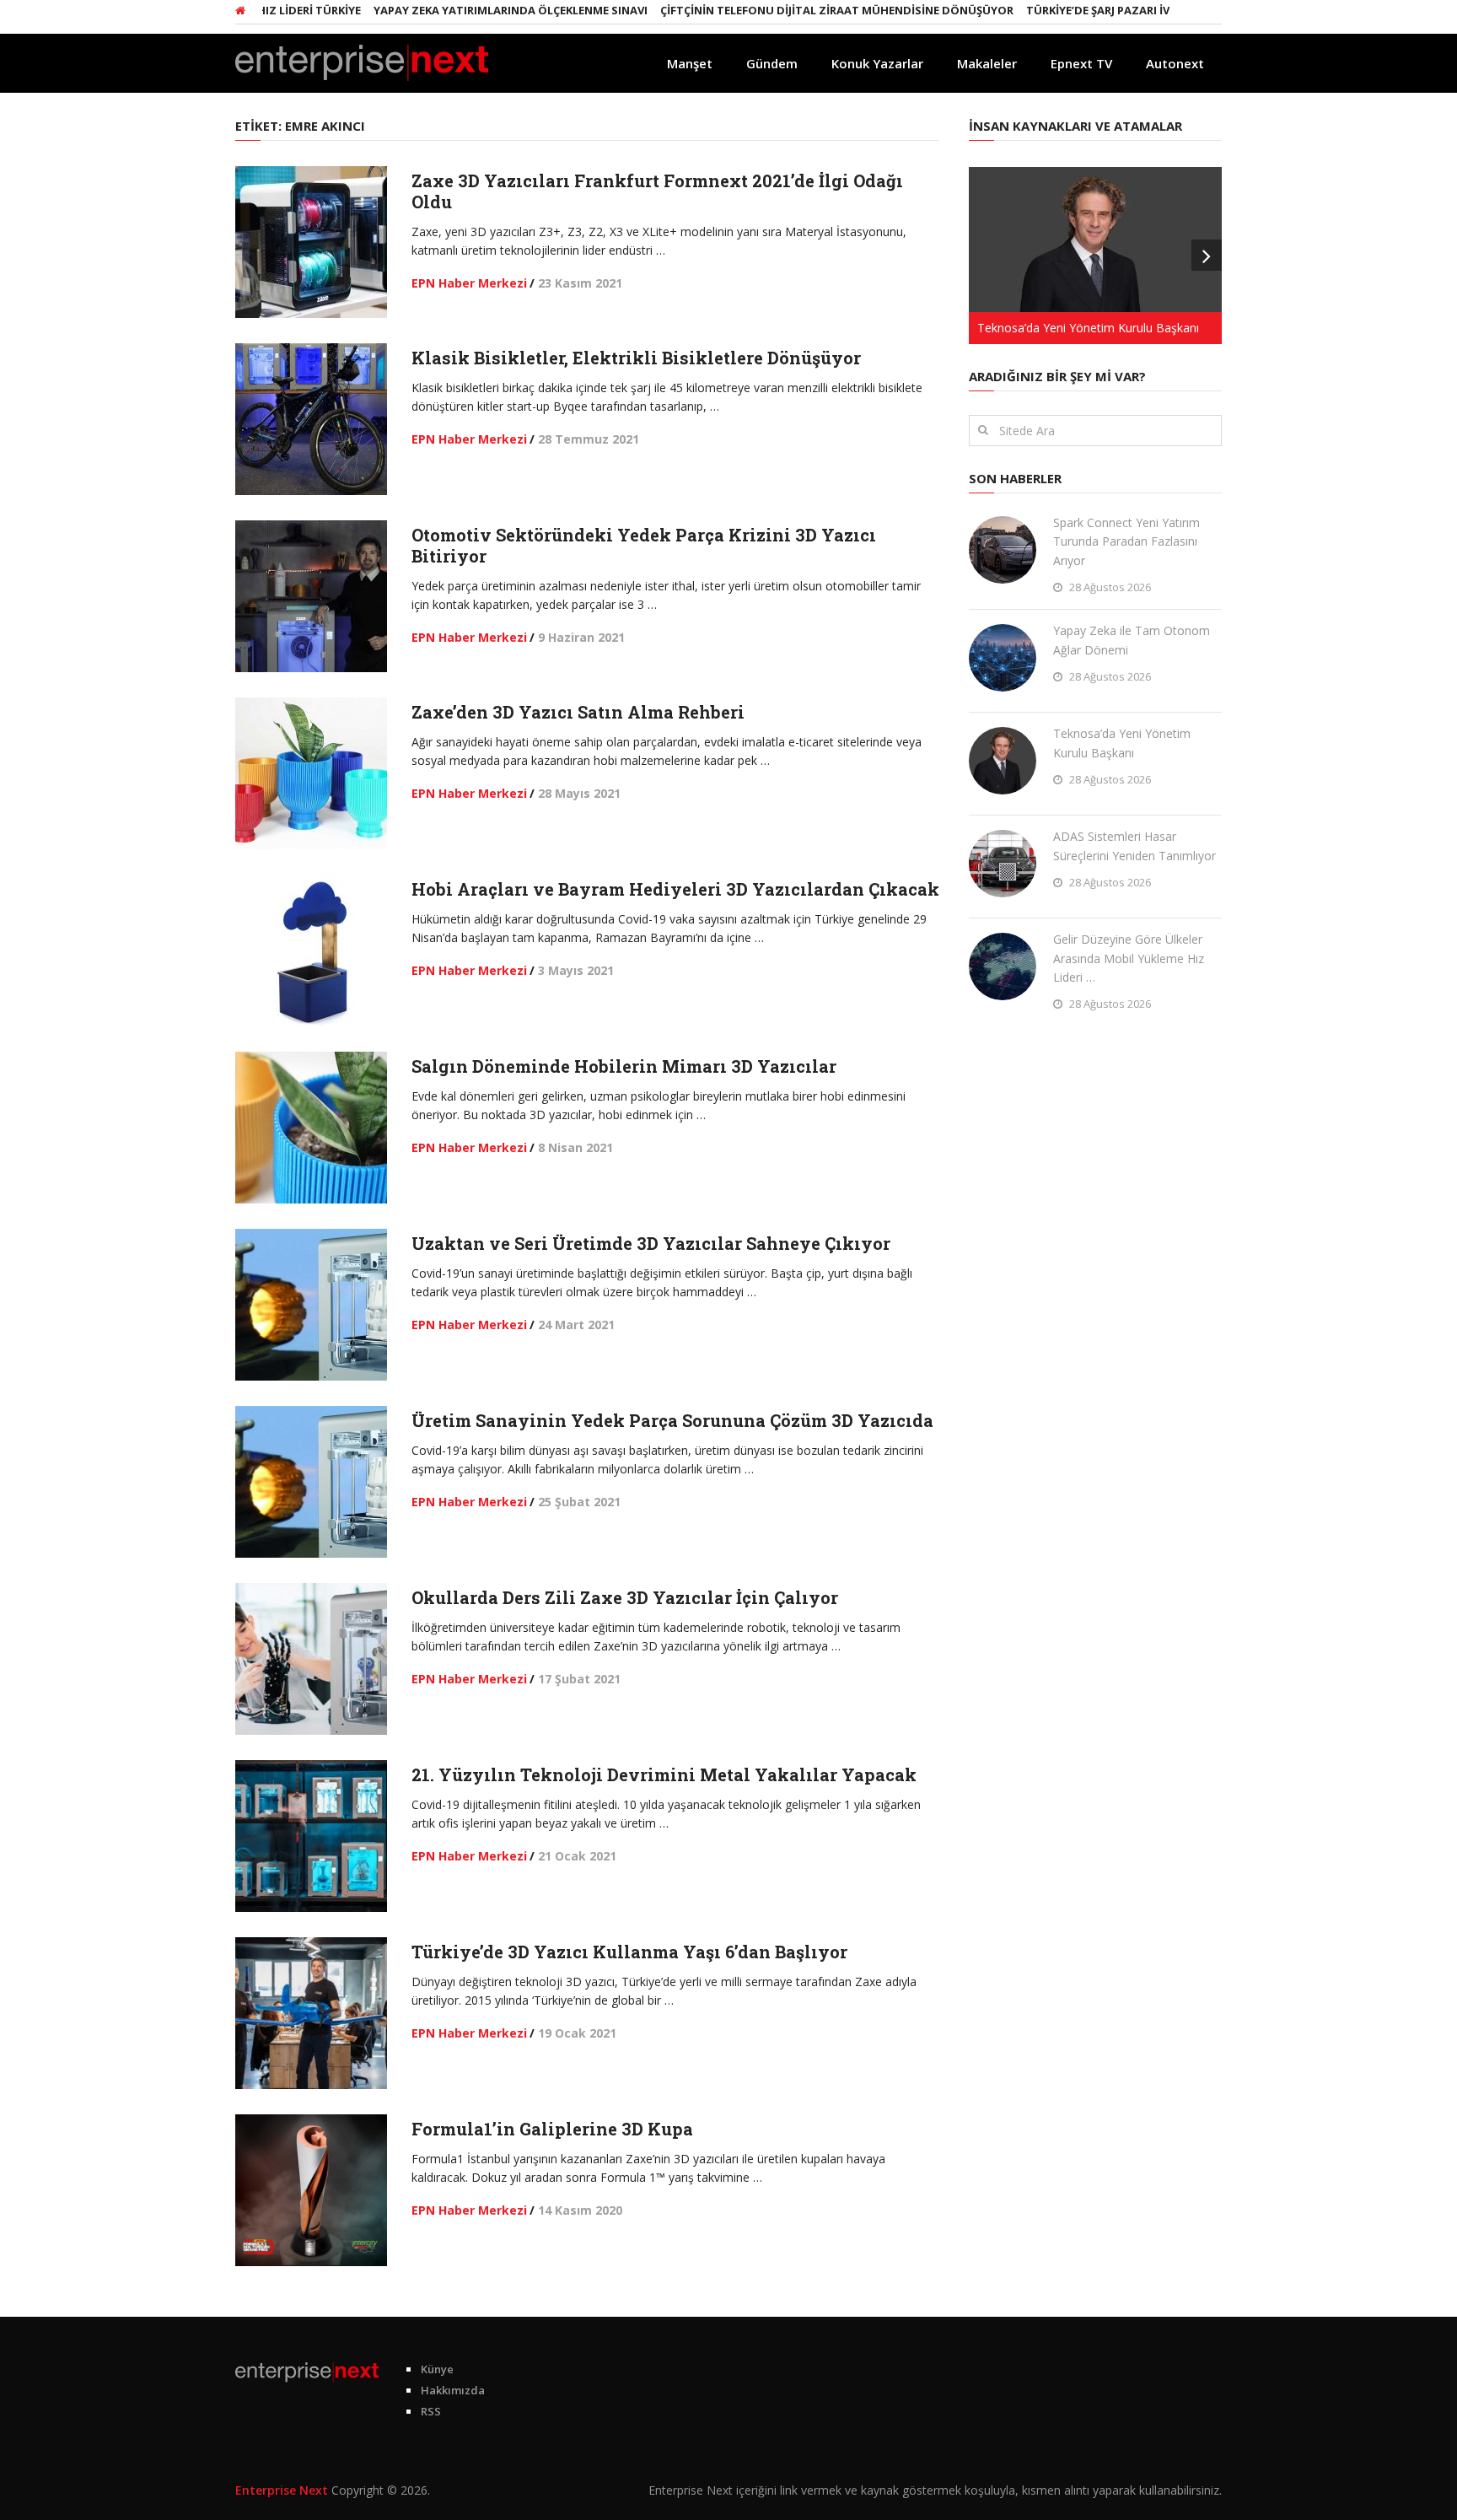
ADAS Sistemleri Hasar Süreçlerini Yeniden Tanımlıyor (1134, 845)
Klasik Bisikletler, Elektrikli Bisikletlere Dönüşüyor (636, 358)
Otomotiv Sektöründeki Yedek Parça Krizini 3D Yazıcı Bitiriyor (644, 545)
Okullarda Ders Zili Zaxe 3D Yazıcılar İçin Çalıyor (625, 1597)
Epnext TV (1081, 63)
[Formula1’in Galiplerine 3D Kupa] (311, 2190)
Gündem (772, 63)
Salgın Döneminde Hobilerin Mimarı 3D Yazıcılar (624, 1066)
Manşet (690, 63)
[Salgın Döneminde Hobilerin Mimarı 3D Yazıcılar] (311, 1128)
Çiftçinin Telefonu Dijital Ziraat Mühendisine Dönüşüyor (790, 10)
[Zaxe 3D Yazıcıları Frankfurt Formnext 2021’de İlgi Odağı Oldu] (311, 242)
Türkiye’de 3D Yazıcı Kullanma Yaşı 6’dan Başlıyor (629, 1952)
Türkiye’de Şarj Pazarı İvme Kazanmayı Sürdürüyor (1133, 10)
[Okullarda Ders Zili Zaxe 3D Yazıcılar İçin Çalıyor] (311, 1659)
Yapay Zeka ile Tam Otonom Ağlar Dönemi (1132, 640)
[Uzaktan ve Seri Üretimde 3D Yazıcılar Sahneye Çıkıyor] (311, 1305)
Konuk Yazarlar (877, 63)
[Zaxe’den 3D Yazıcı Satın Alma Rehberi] (311, 773)
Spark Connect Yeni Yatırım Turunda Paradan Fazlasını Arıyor (1126, 541)
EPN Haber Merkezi (469, 283)
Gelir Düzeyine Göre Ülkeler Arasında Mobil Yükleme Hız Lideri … (1129, 958)
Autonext (1175, 63)
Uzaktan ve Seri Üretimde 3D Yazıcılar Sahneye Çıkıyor (651, 1243)
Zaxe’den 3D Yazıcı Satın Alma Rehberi (578, 712)
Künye (437, 2369)
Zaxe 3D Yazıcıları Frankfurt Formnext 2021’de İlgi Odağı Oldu (657, 191)
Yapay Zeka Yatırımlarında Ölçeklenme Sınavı (464, 10)
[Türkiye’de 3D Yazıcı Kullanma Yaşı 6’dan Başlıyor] (311, 2013)
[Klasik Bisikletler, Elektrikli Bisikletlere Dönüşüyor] (311, 419)
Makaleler (987, 63)
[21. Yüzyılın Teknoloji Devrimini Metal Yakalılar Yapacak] (311, 1836)
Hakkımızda (453, 2390)
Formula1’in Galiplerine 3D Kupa (552, 2129)
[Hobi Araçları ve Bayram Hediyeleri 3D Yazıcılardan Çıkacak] (311, 950)
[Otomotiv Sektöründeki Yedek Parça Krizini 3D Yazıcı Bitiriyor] (311, 596)
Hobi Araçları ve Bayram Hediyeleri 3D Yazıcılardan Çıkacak (675, 889)
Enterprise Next (282, 2490)
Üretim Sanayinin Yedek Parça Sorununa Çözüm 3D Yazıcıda (672, 1420)
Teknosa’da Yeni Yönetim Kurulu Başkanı (1122, 743)
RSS (431, 2411)
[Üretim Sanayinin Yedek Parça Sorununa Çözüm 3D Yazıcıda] (311, 1482)
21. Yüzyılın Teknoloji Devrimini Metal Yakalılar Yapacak (664, 1774)
